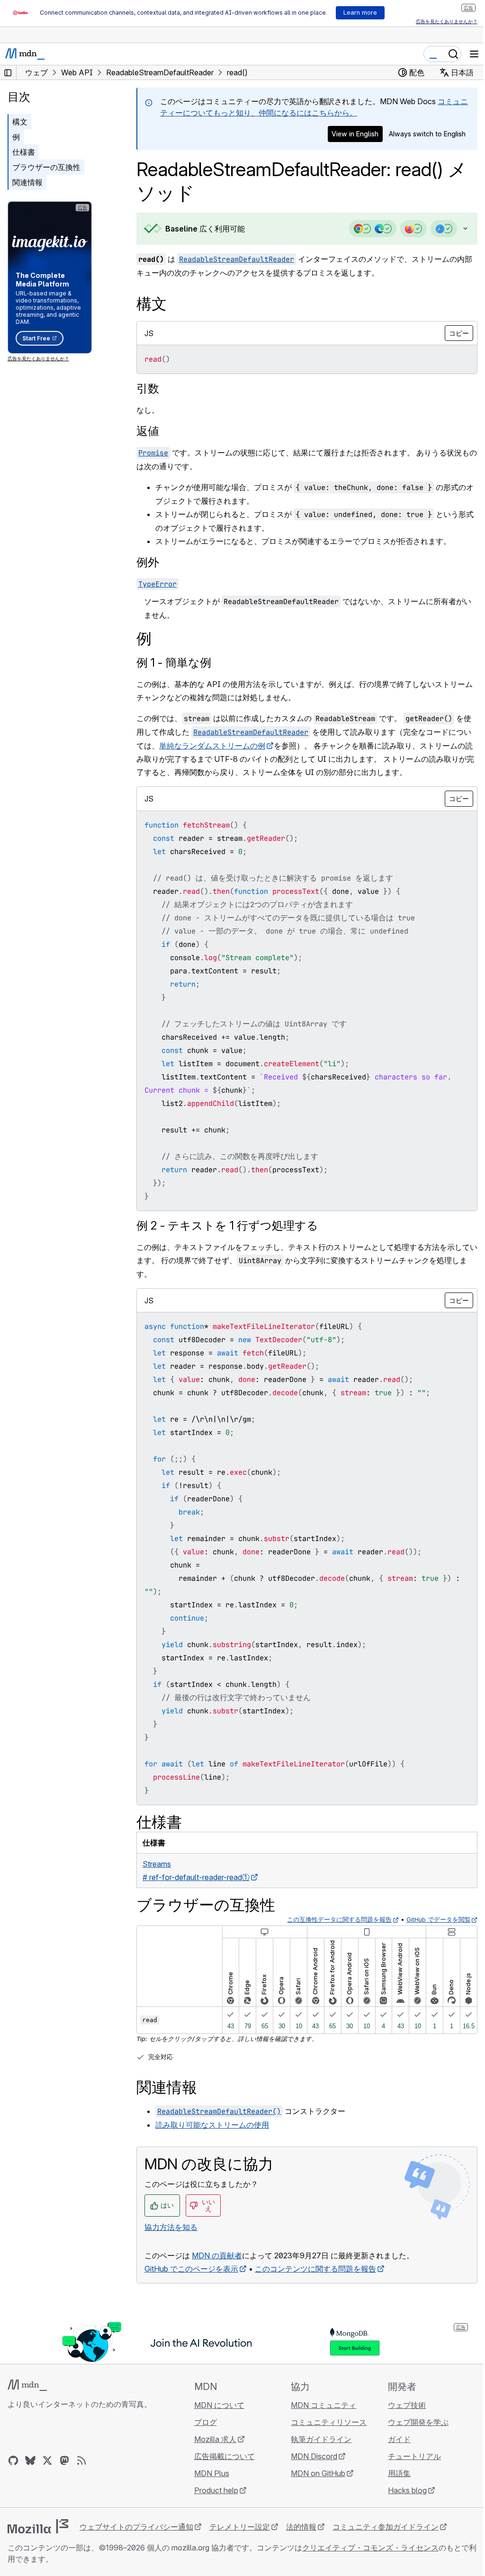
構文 (20, 122)
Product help (213, 2490)
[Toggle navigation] (474, 54)
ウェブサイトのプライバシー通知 (136, 2527)
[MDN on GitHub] (13, 2460)
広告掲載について (222, 2456)
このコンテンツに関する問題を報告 (315, 2269)
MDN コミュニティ (319, 2405)
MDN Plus (209, 2473)
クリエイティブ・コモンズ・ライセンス (370, 2548)
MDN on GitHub (314, 2473)
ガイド (394, 2439)
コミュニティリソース (324, 2422)
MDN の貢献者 (217, 2255)
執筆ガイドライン (317, 2439)
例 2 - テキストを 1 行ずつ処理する (227, 1226)
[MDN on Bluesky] (30, 2460)
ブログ (203, 2422)
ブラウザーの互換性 (46, 167)
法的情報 (301, 2527)
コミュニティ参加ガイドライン (386, 2527)
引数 (148, 388)
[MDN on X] (47, 2460)
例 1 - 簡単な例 (174, 663)
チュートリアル (409, 2456)
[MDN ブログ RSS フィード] (81, 2460)
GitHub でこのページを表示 (191, 2269)
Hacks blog (402, 2490)
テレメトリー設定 (240, 2527)
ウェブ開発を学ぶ (413, 2422)
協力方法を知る (171, 2227)
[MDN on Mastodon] (64, 2460)
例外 (148, 562)
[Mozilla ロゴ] (38, 2526)
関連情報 (27, 182)
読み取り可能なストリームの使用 (212, 2125)
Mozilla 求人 (212, 2439)
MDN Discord (310, 2456)
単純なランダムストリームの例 (227, 746)
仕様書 (24, 152)
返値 (148, 431)
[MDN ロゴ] (27, 2385)
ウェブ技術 (401, 2405)
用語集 (394, 2473)
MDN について (216, 2405)
